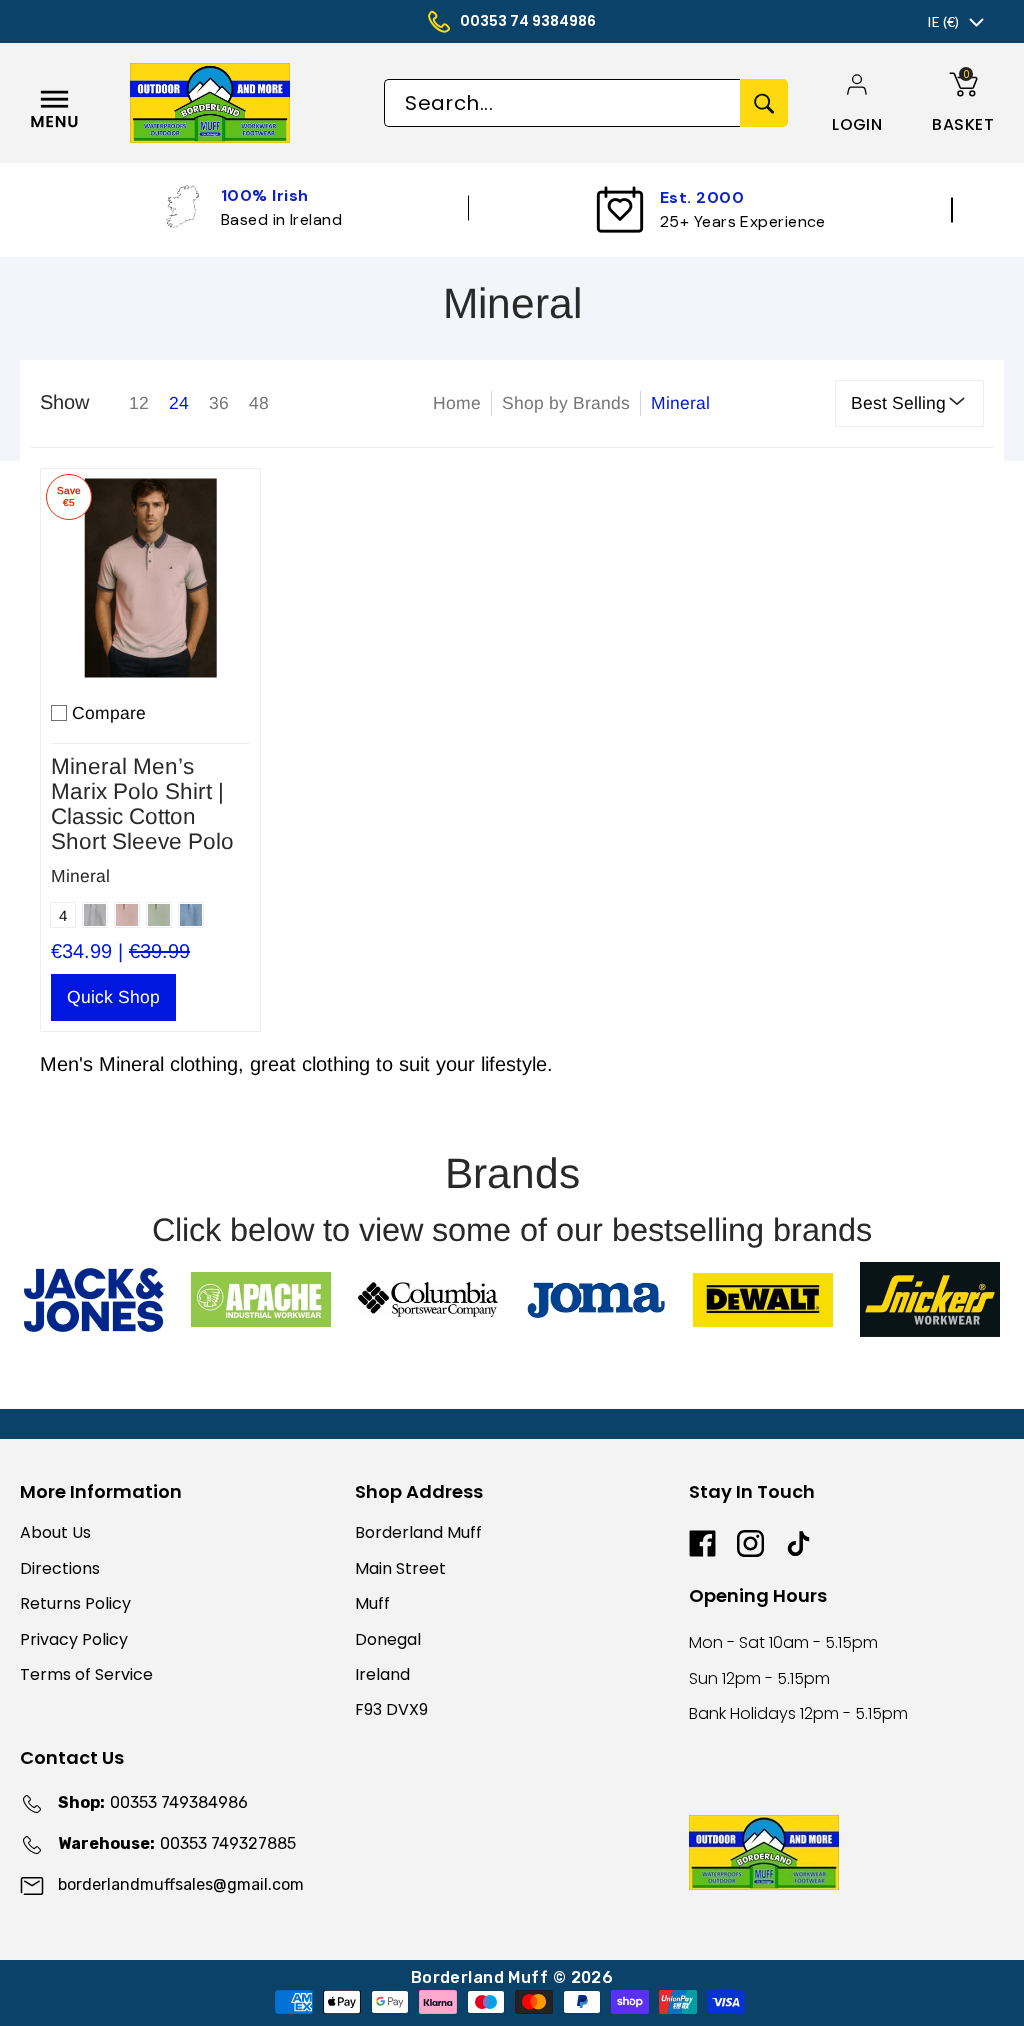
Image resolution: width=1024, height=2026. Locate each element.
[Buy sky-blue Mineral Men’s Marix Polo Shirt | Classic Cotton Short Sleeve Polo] (150, 578)
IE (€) (943, 21)
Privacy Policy (74, 1639)
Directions (60, 1568)
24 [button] (179, 403)
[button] (857, 124)
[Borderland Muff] (250, 103)
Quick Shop (113, 997)
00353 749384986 (153, 1802)
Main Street (400, 1568)
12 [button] (139, 403)
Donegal (388, 1639)
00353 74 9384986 (528, 21)
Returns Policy (75, 1603)
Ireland (382, 1674)
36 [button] (219, 403)
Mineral (80, 876)
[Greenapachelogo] (260, 1299)
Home (457, 403)
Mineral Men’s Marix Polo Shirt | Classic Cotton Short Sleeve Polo (142, 804)
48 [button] (259, 403)
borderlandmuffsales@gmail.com (181, 1884)
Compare (109, 713)
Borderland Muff (418, 1532)
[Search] (764, 103)
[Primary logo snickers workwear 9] (930, 1299)
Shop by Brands (566, 403)
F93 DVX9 (391, 1709)
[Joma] (595, 1299)
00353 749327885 (177, 1843)
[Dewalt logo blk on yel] (762, 1300)
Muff (372, 1603)
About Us (55, 1532)
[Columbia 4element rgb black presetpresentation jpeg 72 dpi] (428, 1299)
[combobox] (562, 103)
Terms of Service (86, 1674)
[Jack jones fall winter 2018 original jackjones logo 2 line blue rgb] (93, 1300)
